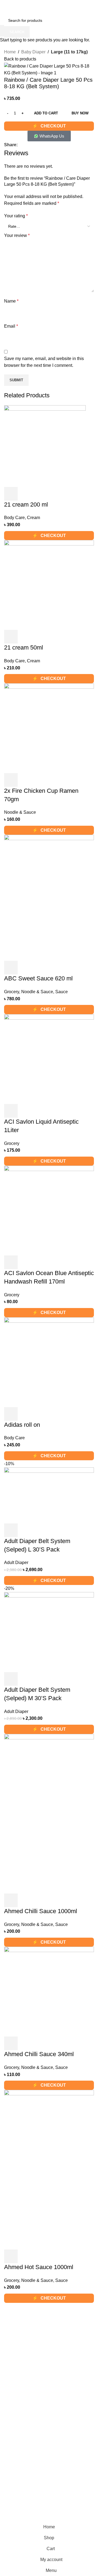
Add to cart (46, 113)
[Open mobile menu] (6, 9)
